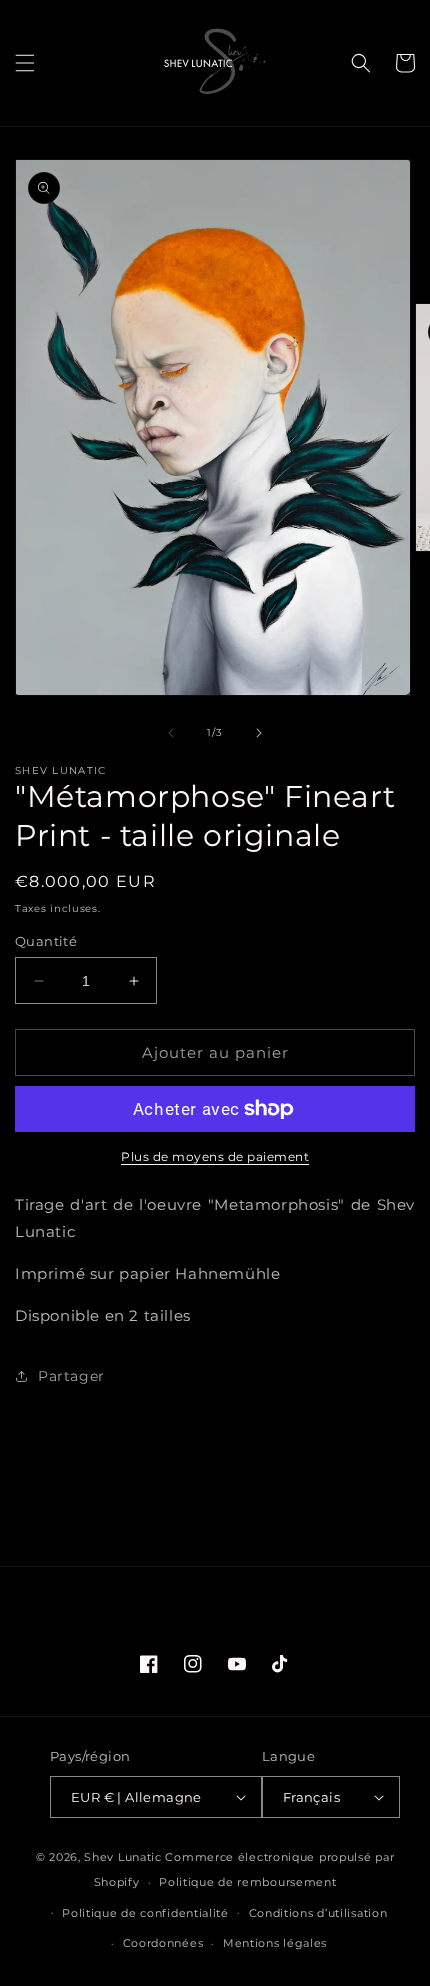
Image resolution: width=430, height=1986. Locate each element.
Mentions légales (275, 1943)
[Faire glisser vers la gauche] (171, 733)
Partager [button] (71, 1376)
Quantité (46, 941)
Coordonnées (163, 1943)
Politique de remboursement (247, 1882)
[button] (25, 63)
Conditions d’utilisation (318, 1913)
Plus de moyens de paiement (215, 1156)
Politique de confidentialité (145, 1913)
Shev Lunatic (122, 1857)
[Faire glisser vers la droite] (259, 733)
